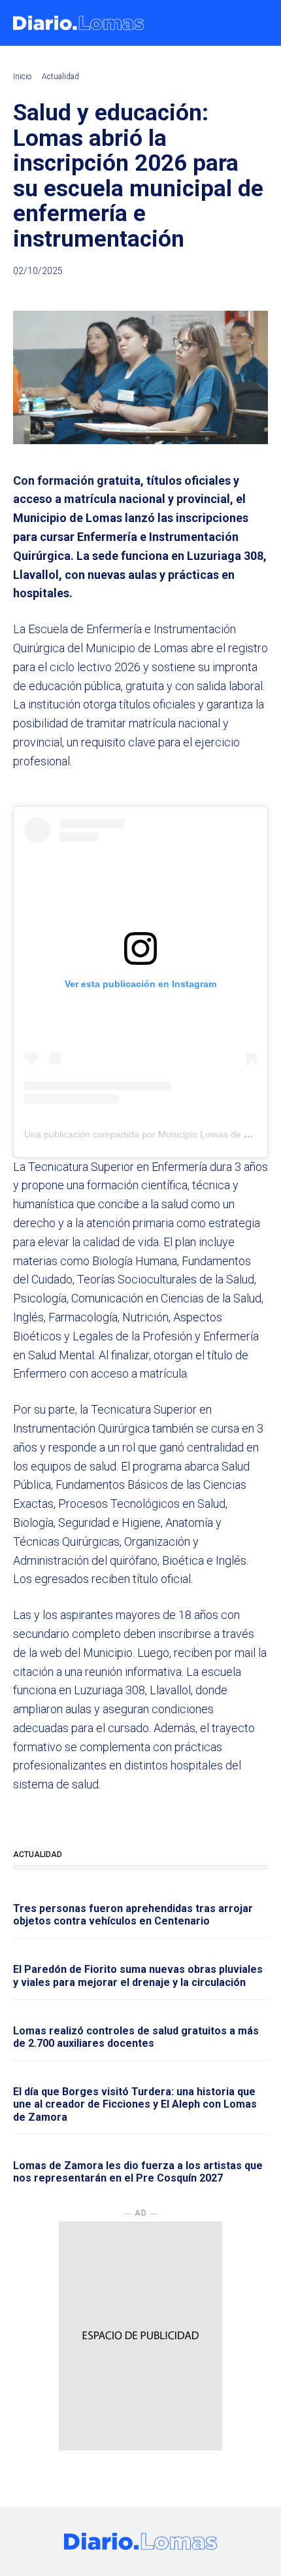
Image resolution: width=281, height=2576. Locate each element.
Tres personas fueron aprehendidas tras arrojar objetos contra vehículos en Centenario (133, 1915)
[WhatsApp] (225, 293)
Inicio (22, 77)
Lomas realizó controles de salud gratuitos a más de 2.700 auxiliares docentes (136, 2037)
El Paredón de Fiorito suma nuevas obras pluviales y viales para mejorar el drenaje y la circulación (138, 1976)
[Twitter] (195, 293)
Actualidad (60, 77)
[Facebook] (165, 293)
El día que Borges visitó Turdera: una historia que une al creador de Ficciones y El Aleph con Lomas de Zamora (135, 2104)
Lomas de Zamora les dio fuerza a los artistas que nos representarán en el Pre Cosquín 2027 (138, 2172)
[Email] (255, 293)
